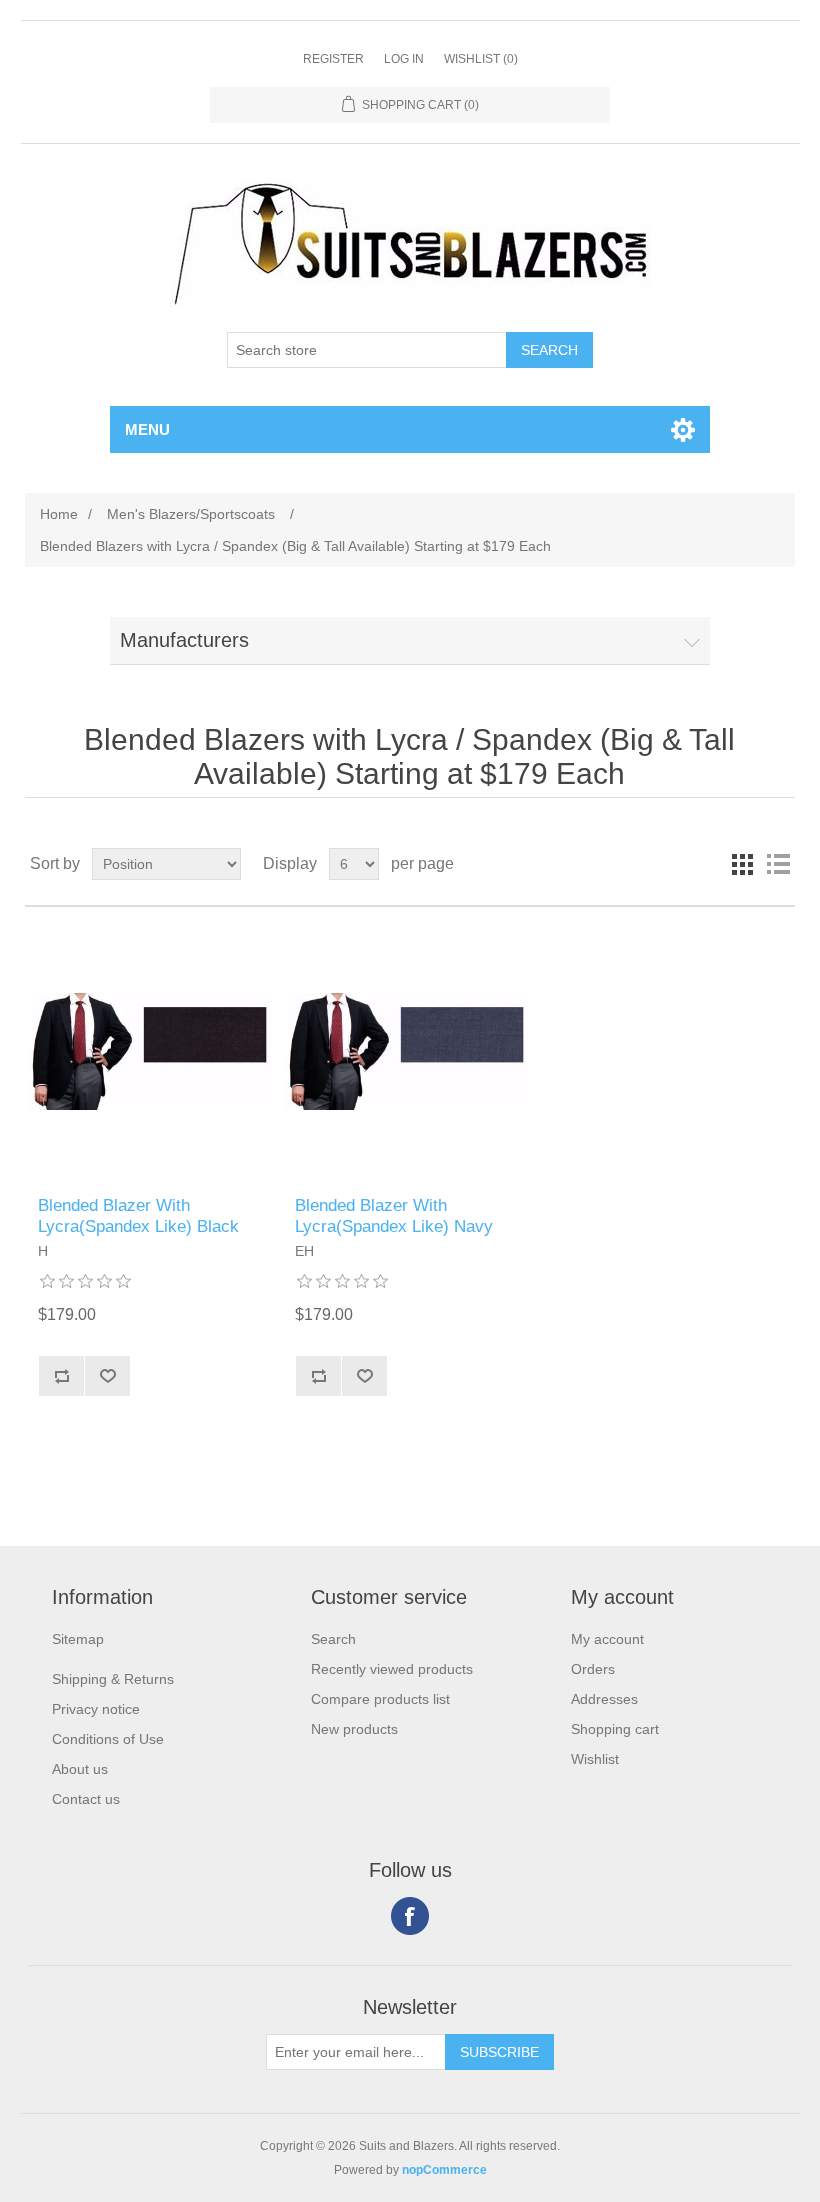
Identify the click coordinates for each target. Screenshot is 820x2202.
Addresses (604, 1699)
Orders (593, 1669)
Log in (404, 59)
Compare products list (380, 1699)
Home (59, 514)
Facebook (410, 1916)
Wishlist (595, 1759)
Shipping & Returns (113, 1679)
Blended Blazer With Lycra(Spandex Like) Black (138, 1215)
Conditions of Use (108, 1739)
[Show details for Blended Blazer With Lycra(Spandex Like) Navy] (409, 1051)
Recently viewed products (392, 1669)
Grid (742, 864)
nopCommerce (444, 2170)
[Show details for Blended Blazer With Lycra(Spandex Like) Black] (152, 1051)
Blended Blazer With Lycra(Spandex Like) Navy (394, 1215)
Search (333, 1639)
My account (607, 1639)
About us (80, 1769)
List (778, 864)
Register (333, 59)
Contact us (86, 1799)
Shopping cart (615, 1729)
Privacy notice (96, 1709)
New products (354, 1729)
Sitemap (78, 1639)
